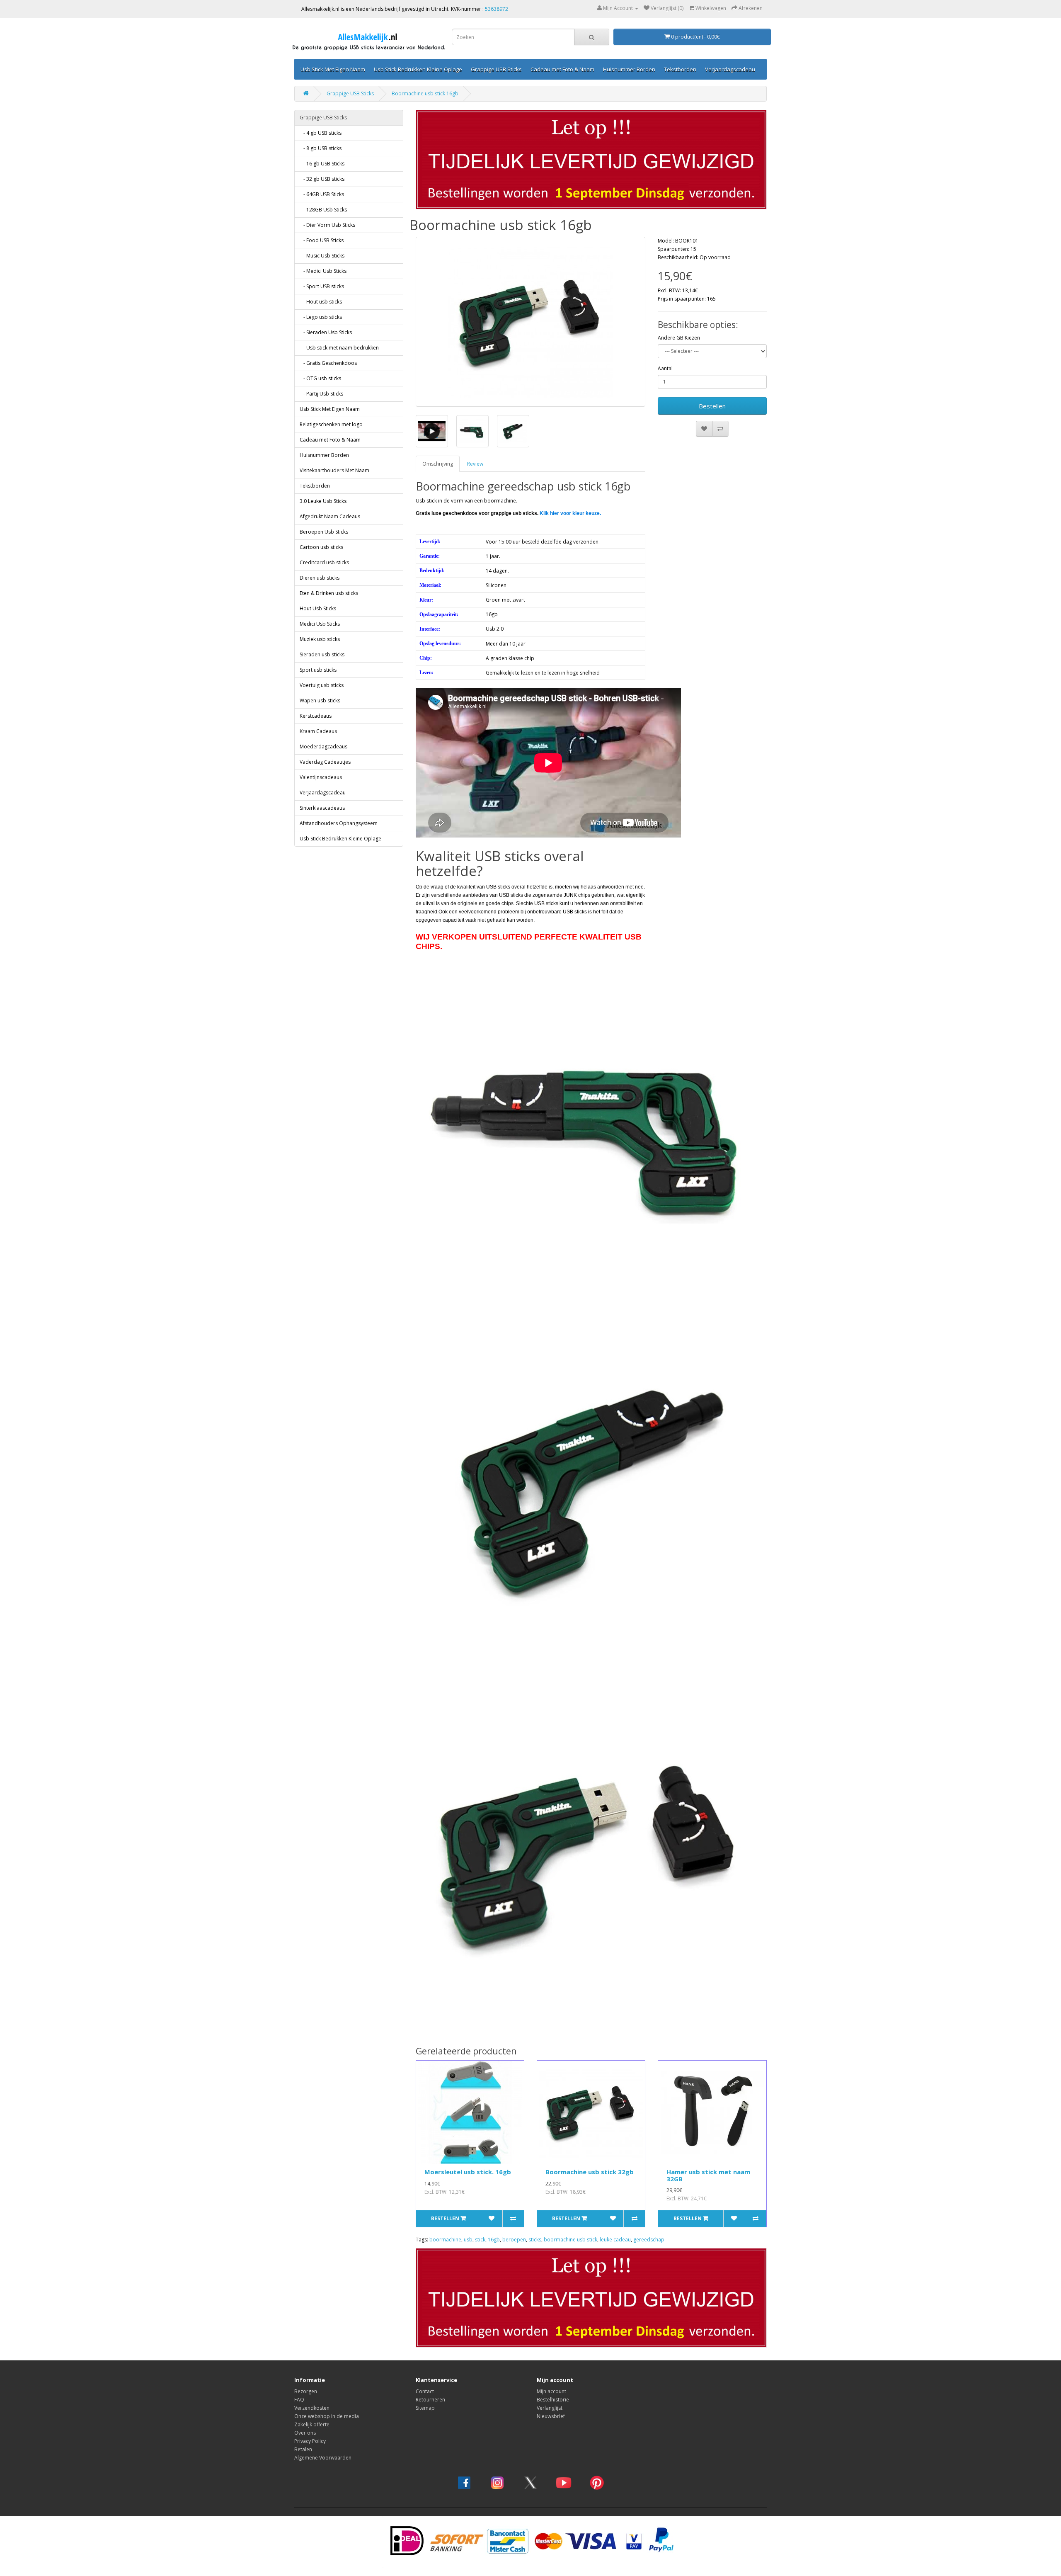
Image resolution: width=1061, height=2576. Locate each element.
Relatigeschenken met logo (331, 424)
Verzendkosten (312, 2408)
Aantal (665, 368)
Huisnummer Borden (629, 69)
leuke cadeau (615, 2240)
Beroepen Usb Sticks (324, 532)
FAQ (299, 2400)
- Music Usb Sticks (322, 256)
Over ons (305, 2433)
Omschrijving (438, 464)
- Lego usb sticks (321, 317)
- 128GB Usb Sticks (323, 210)
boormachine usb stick (570, 2240)
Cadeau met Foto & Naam (562, 69)
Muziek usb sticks (320, 639)
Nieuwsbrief (551, 2416)
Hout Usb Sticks (318, 608)
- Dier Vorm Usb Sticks (327, 225)
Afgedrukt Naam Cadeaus (330, 516)
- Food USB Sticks (322, 240)
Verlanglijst (550, 2408)
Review (475, 464)
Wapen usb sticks (320, 700)
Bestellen (712, 406)
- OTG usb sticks (320, 378)
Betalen (303, 2449)
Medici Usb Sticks (320, 624)
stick (480, 2240)
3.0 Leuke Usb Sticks (323, 501)
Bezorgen (306, 2391)
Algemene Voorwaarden (323, 2458)
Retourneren (430, 2400)
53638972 (497, 9)
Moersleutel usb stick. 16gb (468, 2172)
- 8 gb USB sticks (321, 148)
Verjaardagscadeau (730, 69)
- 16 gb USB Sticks (322, 164)
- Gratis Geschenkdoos (328, 363)
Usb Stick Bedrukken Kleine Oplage (418, 69)
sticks (535, 2240)
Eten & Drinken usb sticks (329, 593)
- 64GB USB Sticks (322, 194)
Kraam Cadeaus (318, 731)
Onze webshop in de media (327, 2416)
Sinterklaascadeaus (322, 808)
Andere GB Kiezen (679, 338)
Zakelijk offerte (312, 2424)
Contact (425, 2391)
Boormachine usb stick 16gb (425, 93)
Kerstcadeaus (316, 716)
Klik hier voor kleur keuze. (570, 513)
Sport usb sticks (318, 670)
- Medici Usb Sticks (323, 271)
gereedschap (649, 2240)
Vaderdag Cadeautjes (325, 762)
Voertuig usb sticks (322, 685)
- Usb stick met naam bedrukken (339, 348)
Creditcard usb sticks (324, 562)
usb (468, 2240)
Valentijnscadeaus (321, 777)
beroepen (514, 2240)
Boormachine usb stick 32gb (590, 2172)
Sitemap (425, 2408)
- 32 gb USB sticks (322, 179)
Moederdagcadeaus (323, 747)
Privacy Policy (310, 2441)
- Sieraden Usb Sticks (326, 332)
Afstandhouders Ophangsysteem (339, 823)
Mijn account (551, 2391)
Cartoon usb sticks (321, 547)
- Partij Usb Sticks (321, 394)
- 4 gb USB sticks (321, 133)
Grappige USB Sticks (496, 69)
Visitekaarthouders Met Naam (334, 470)
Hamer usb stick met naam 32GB (708, 2175)
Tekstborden (680, 69)
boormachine (445, 2240)
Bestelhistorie (553, 2400)
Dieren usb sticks (320, 578)
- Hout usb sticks (321, 302)
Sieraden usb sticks (322, 654)
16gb (494, 2240)
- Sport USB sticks (322, 286)
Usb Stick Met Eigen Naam (333, 69)
